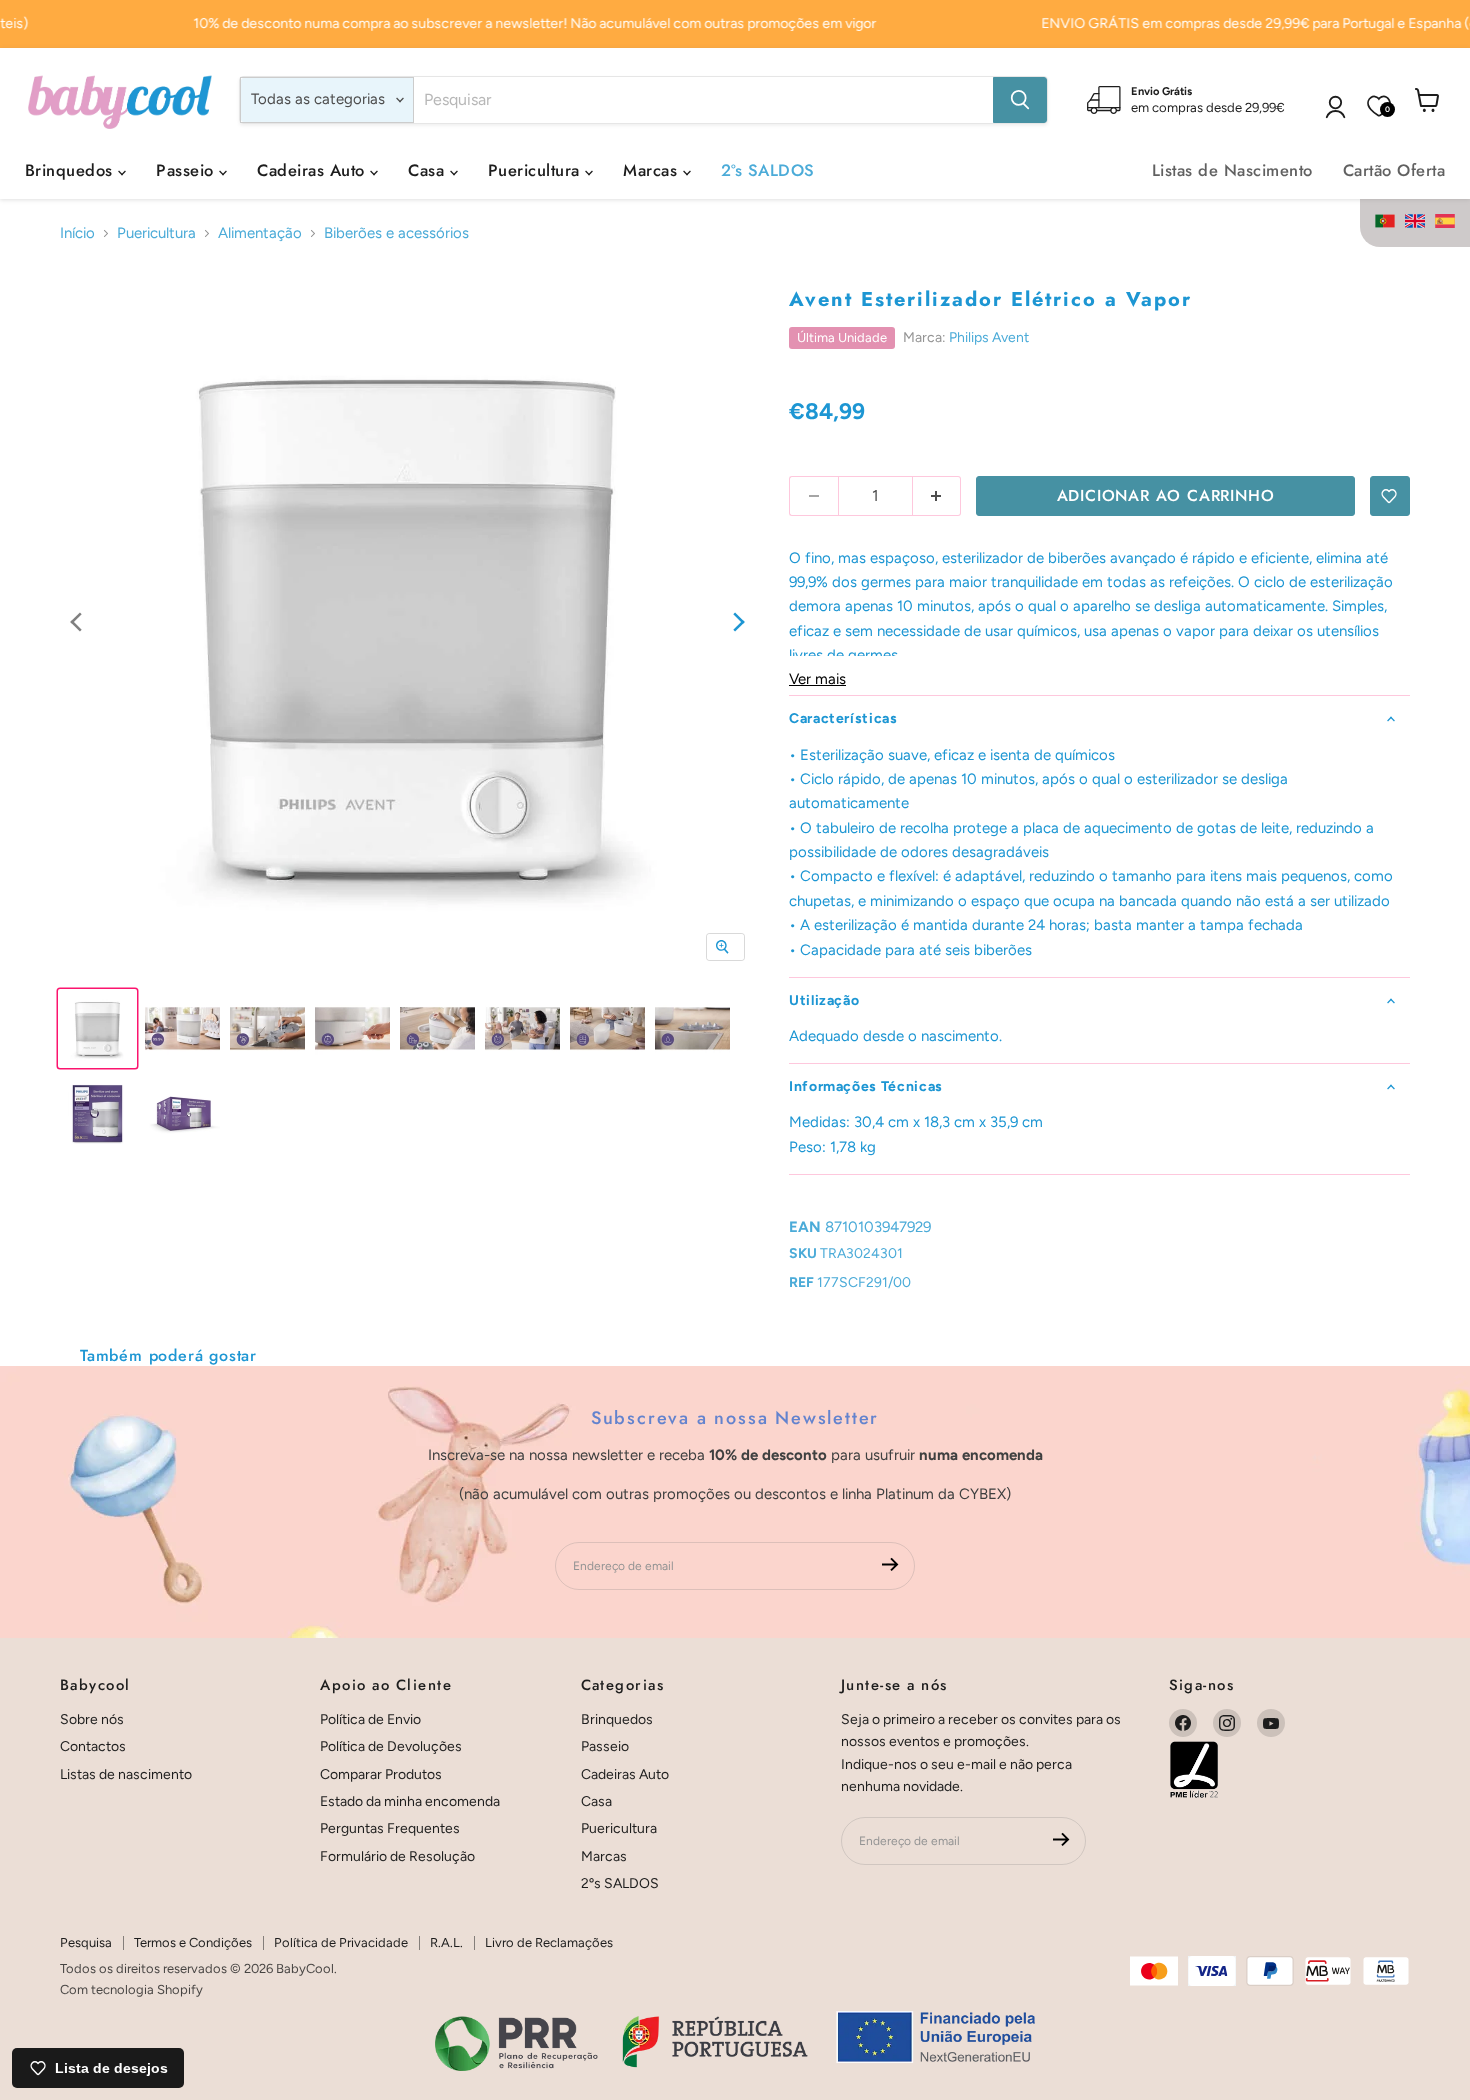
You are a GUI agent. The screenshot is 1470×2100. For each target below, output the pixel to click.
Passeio (187, 170)
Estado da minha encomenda (410, 1801)
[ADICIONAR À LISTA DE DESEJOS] (1390, 496)
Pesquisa (86, 1942)
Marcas (652, 170)
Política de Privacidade (341, 1942)
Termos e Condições (193, 1942)
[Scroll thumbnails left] (76, 623)
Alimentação (260, 233)
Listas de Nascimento (1232, 170)
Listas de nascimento (126, 1774)
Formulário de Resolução (397, 1856)
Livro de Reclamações (549, 1942)
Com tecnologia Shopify (131, 1989)
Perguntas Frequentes (390, 1828)
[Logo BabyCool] (120, 99)
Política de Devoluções (391, 1746)
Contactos (93, 1746)
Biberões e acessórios (396, 233)
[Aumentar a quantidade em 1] (937, 496)
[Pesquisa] (1020, 100)
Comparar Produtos (381, 1774)
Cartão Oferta (1394, 170)
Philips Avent (989, 337)
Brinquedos (71, 170)
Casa (428, 170)
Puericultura (536, 170)
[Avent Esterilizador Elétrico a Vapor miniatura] (97, 1028)
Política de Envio (370, 1719)
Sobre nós (92, 1719)
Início (77, 233)
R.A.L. (446, 1942)
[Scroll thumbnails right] (739, 623)
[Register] (890, 1565)
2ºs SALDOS (768, 170)
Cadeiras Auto (313, 170)
